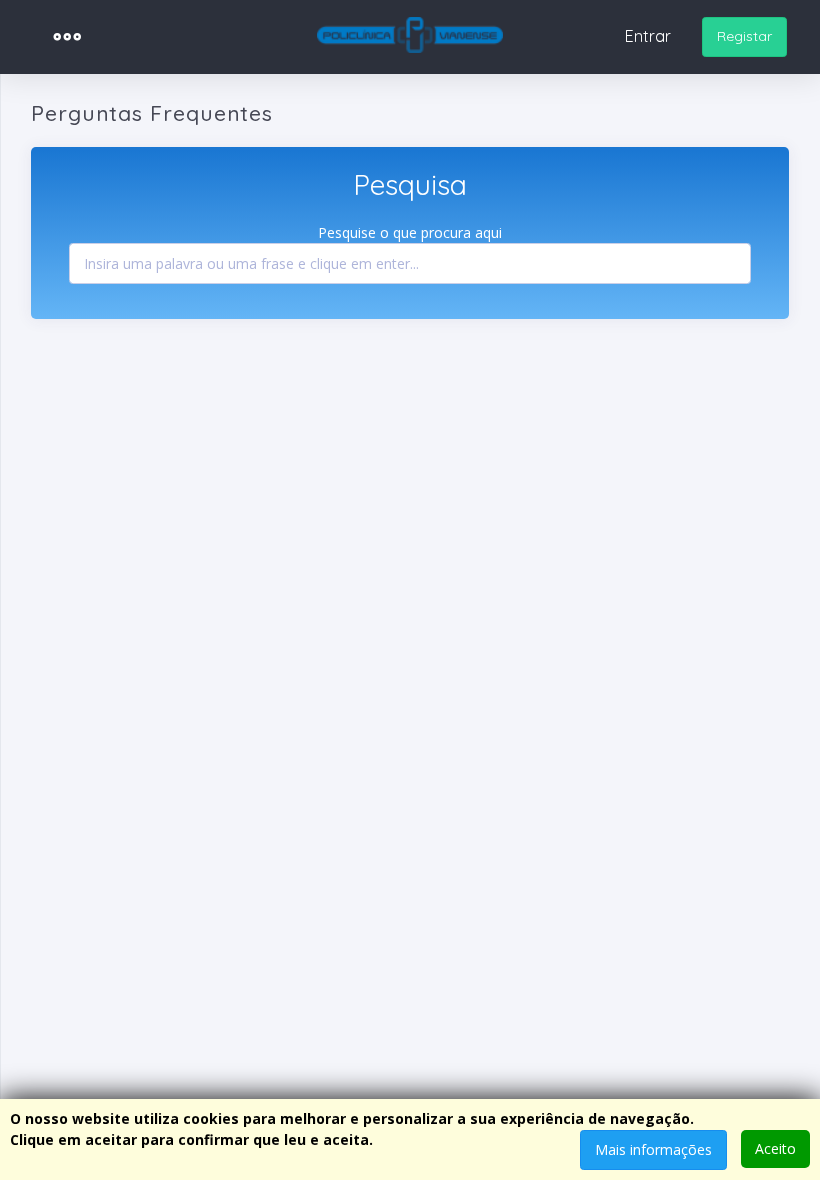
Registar (744, 36)
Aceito (775, 1148)
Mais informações (653, 1149)
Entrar (648, 36)
